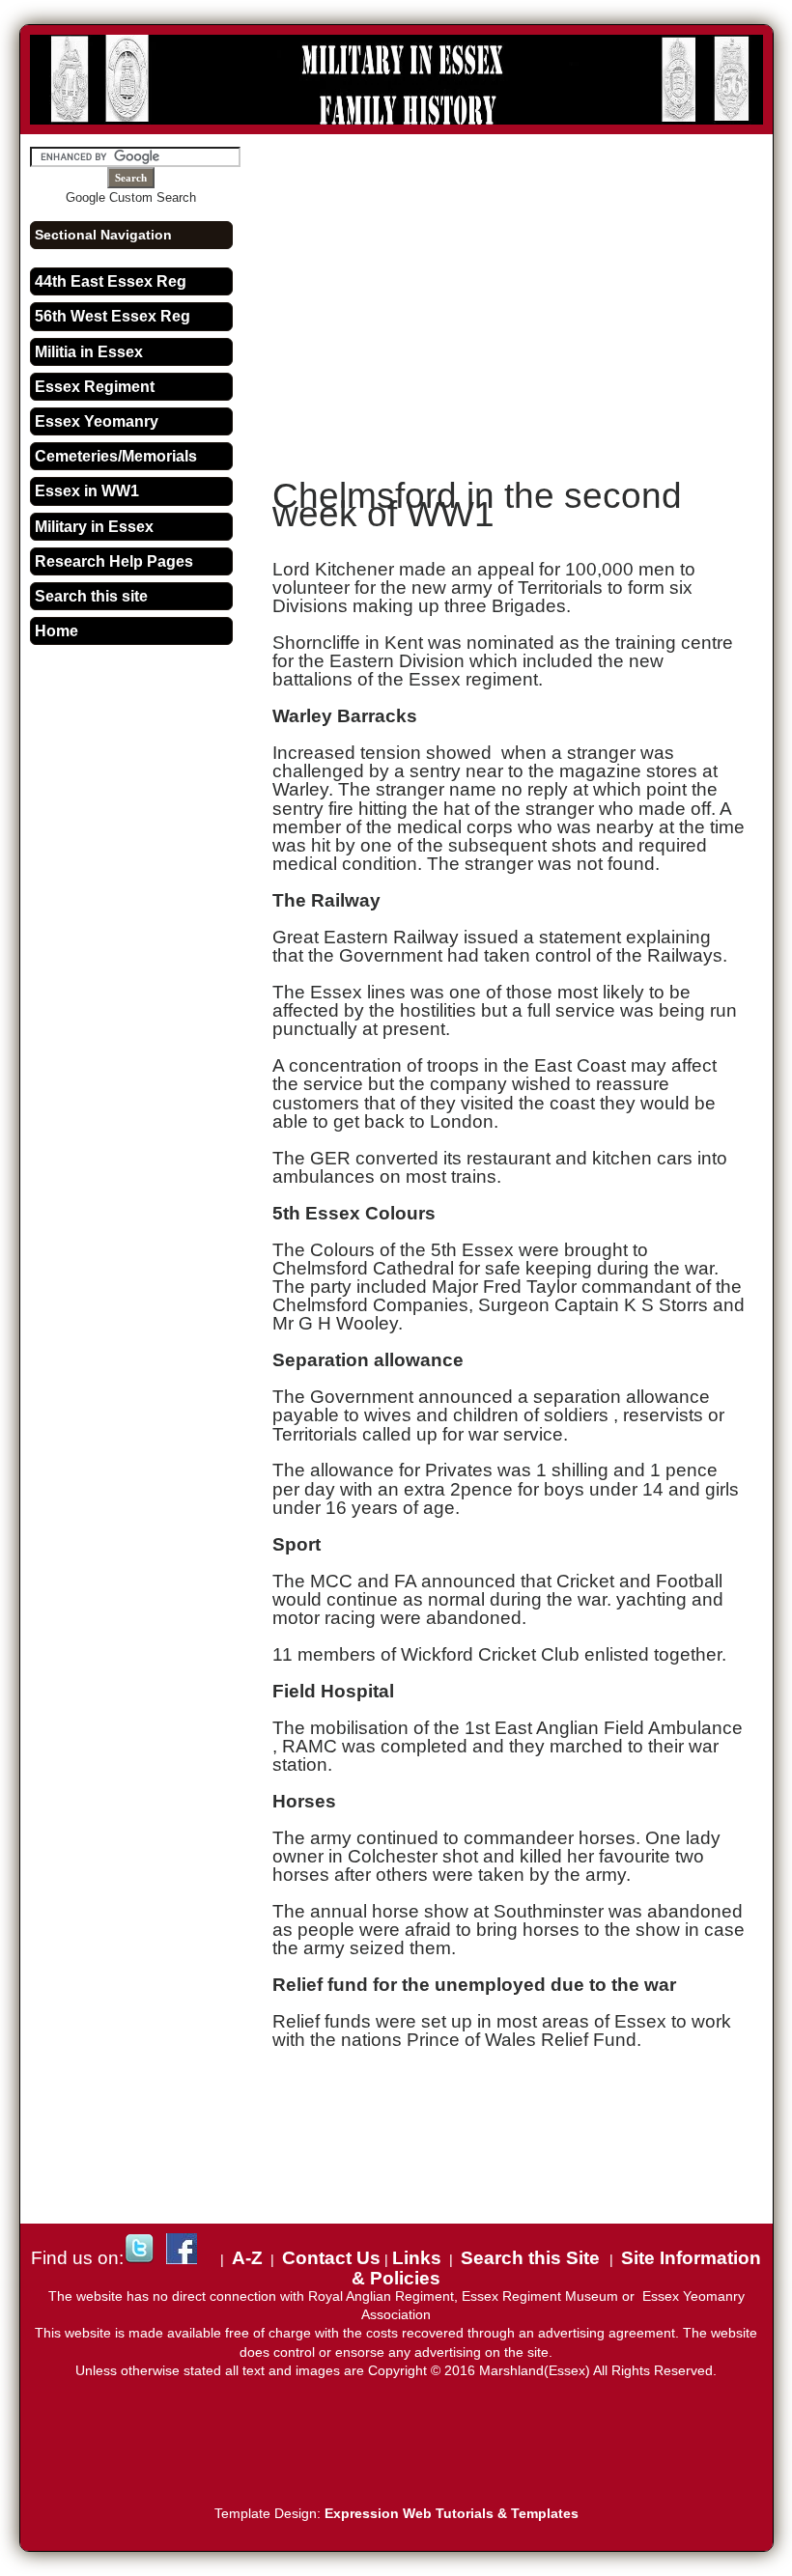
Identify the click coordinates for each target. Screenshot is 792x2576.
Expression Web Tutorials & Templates (452, 2514)
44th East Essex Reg (111, 281)
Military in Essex (94, 527)
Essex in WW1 (87, 491)
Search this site (91, 596)
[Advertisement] (532, 292)
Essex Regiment (95, 387)
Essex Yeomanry (97, 421)
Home (57, 631)
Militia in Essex (89, 352)
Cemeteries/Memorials (116, 456)
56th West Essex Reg (113, 316)
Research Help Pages (114, 561)
